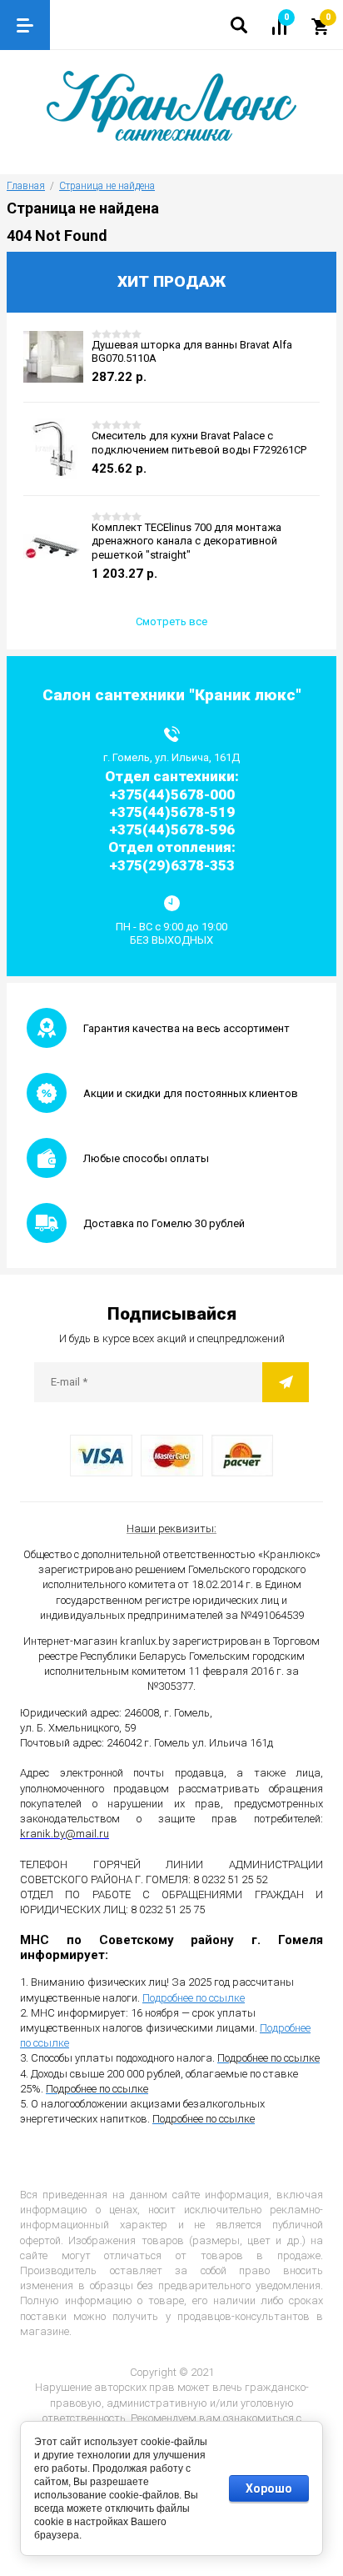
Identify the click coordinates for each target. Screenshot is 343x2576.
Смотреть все (171, 621)
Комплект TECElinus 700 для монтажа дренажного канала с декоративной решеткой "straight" (186, 541)
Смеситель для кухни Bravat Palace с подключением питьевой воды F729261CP (199, 442)
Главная (26, 186)
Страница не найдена (107, 186)
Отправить (286, 1382)
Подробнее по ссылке (194, 1998)
